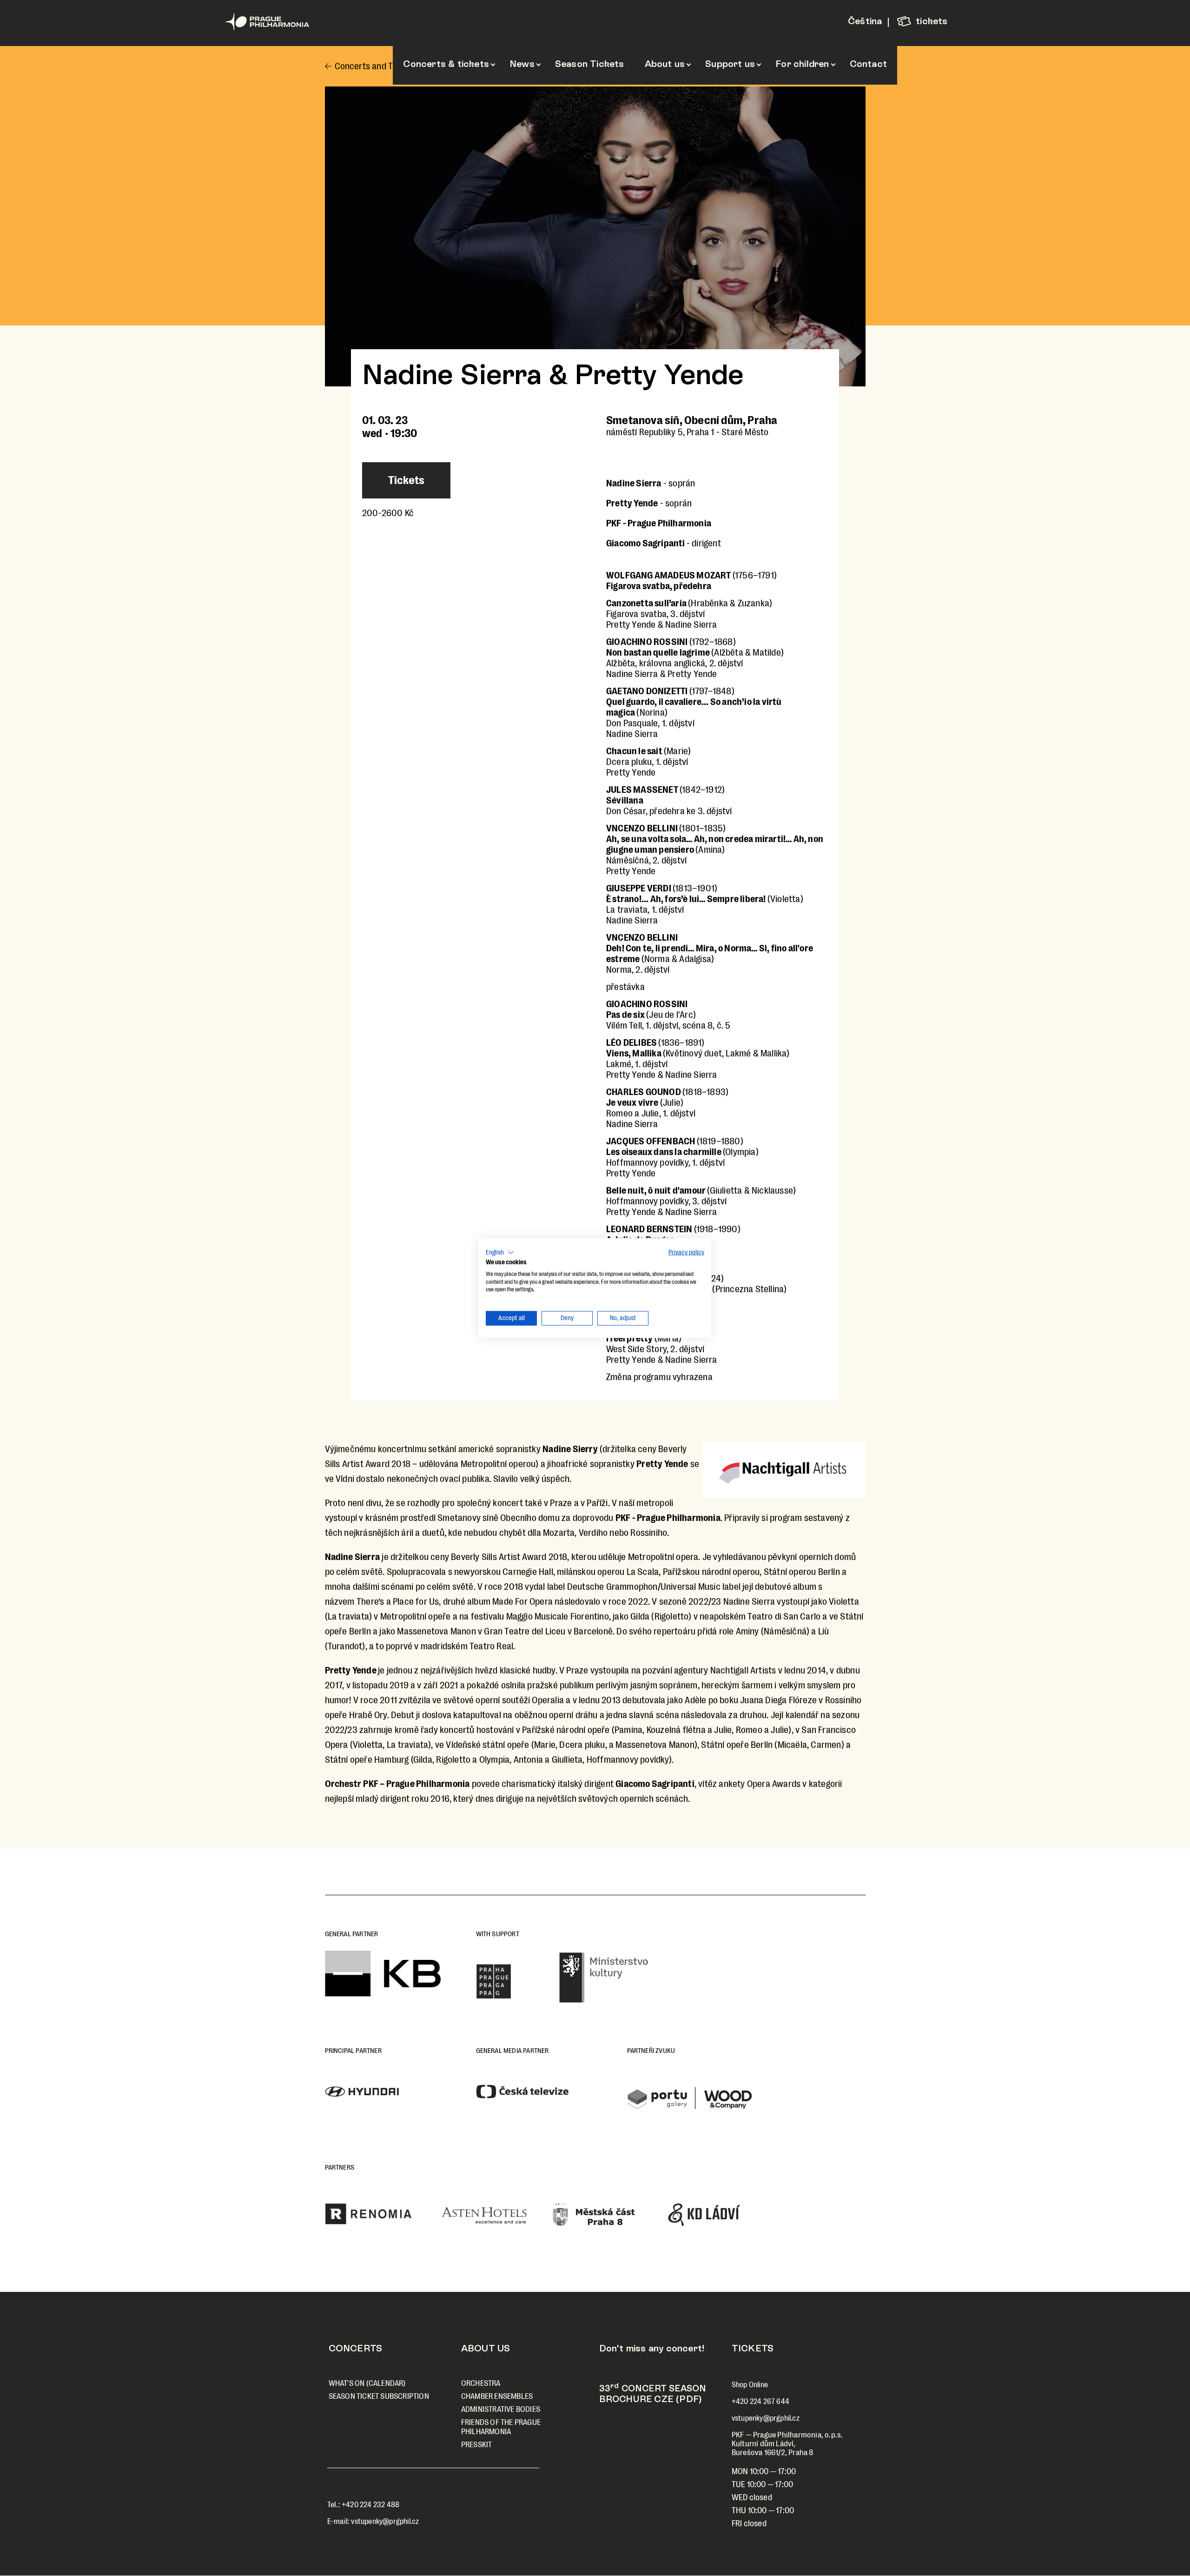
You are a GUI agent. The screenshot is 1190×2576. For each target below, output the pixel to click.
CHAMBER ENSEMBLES (497, 2396)
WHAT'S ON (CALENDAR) (367, 2383)
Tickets (406, 480)
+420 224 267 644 (760, 2401)
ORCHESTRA (481, 2383)
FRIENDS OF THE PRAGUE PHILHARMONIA (501, 2427)
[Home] (284, 22)
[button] (500, 1253)
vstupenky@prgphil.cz (385, 2521)
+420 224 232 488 (370, 2505)
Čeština (865, 21)
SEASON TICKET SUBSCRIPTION (379, 2396)
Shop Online (750, 2385)
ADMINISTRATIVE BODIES (501, 2409)
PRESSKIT (477, 2445)
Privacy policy (686, 1252)
